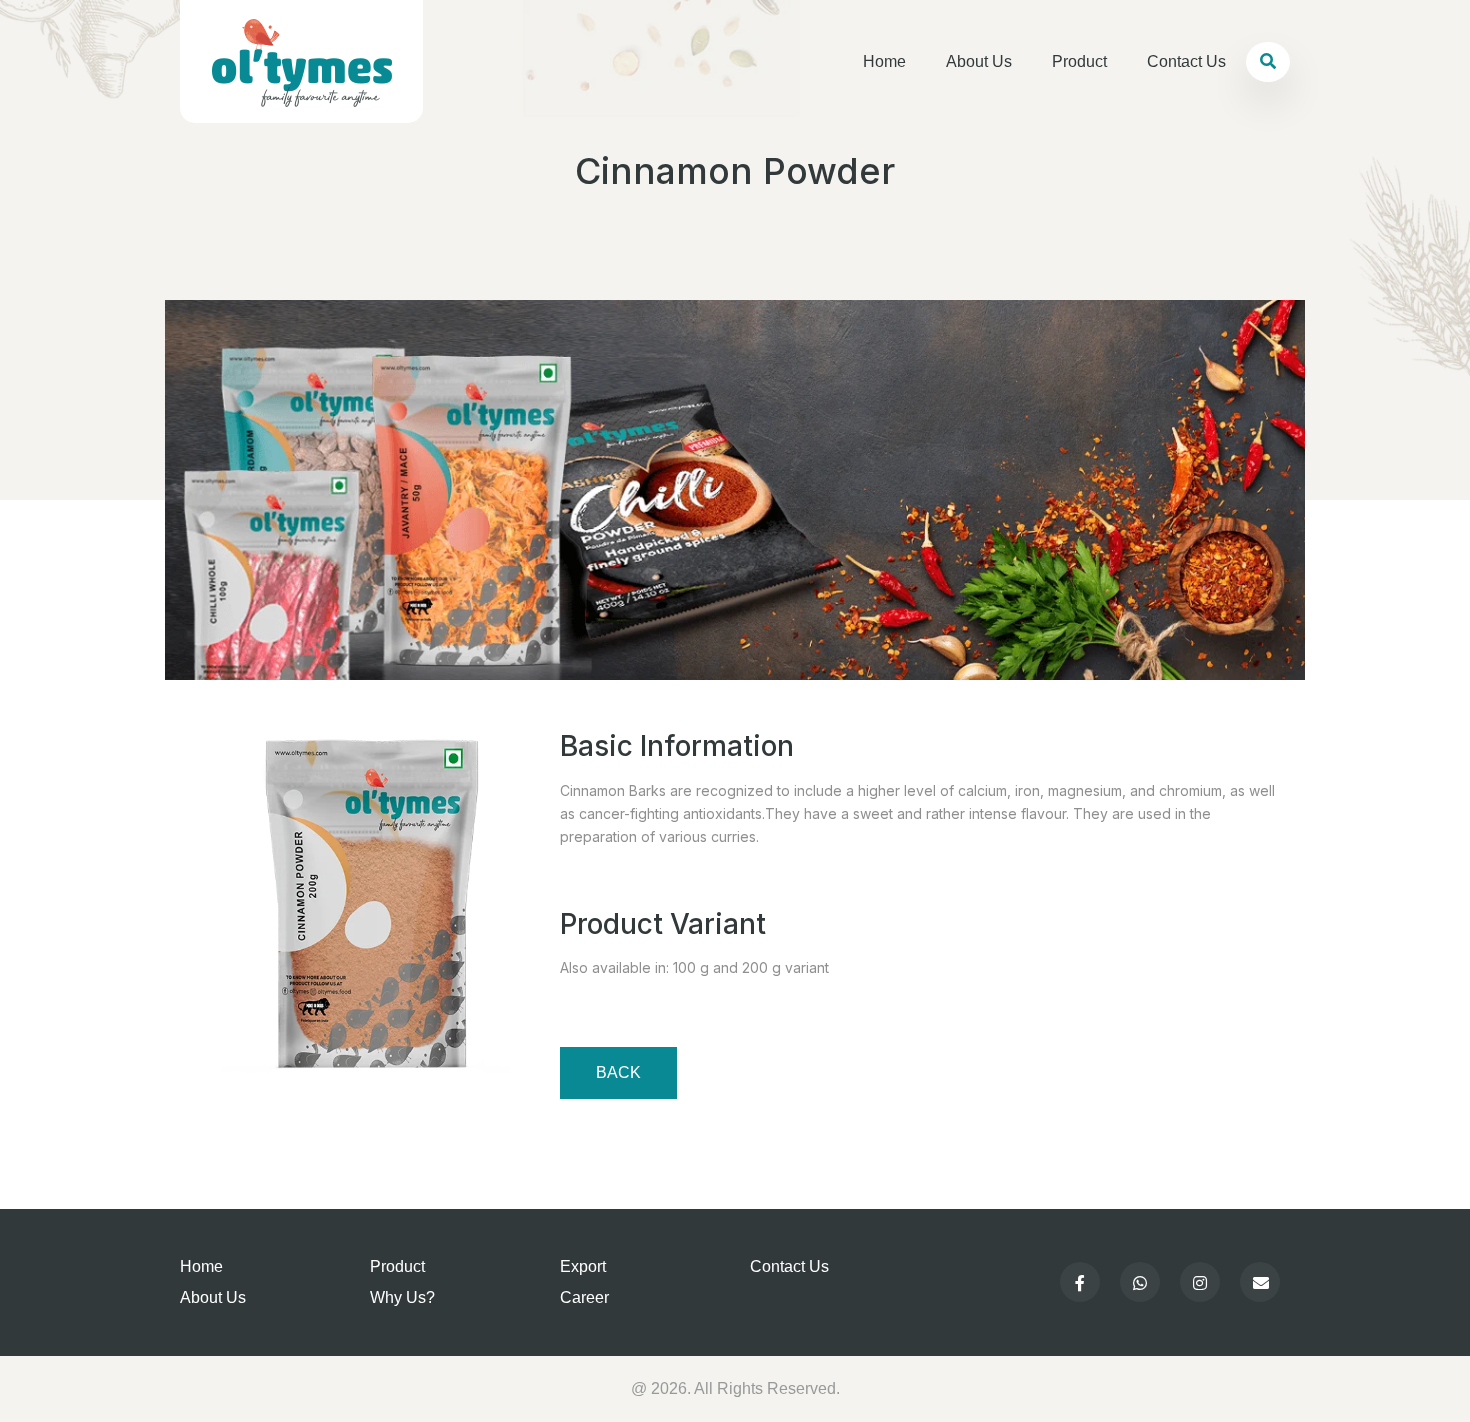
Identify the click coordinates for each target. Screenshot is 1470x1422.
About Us (979, 61)
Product (1079, 61)
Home (884, 61)
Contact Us (1186, 61)
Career (584, 1297)
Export (583, 1266)
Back (618, 1072)
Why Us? (402, 1297)
